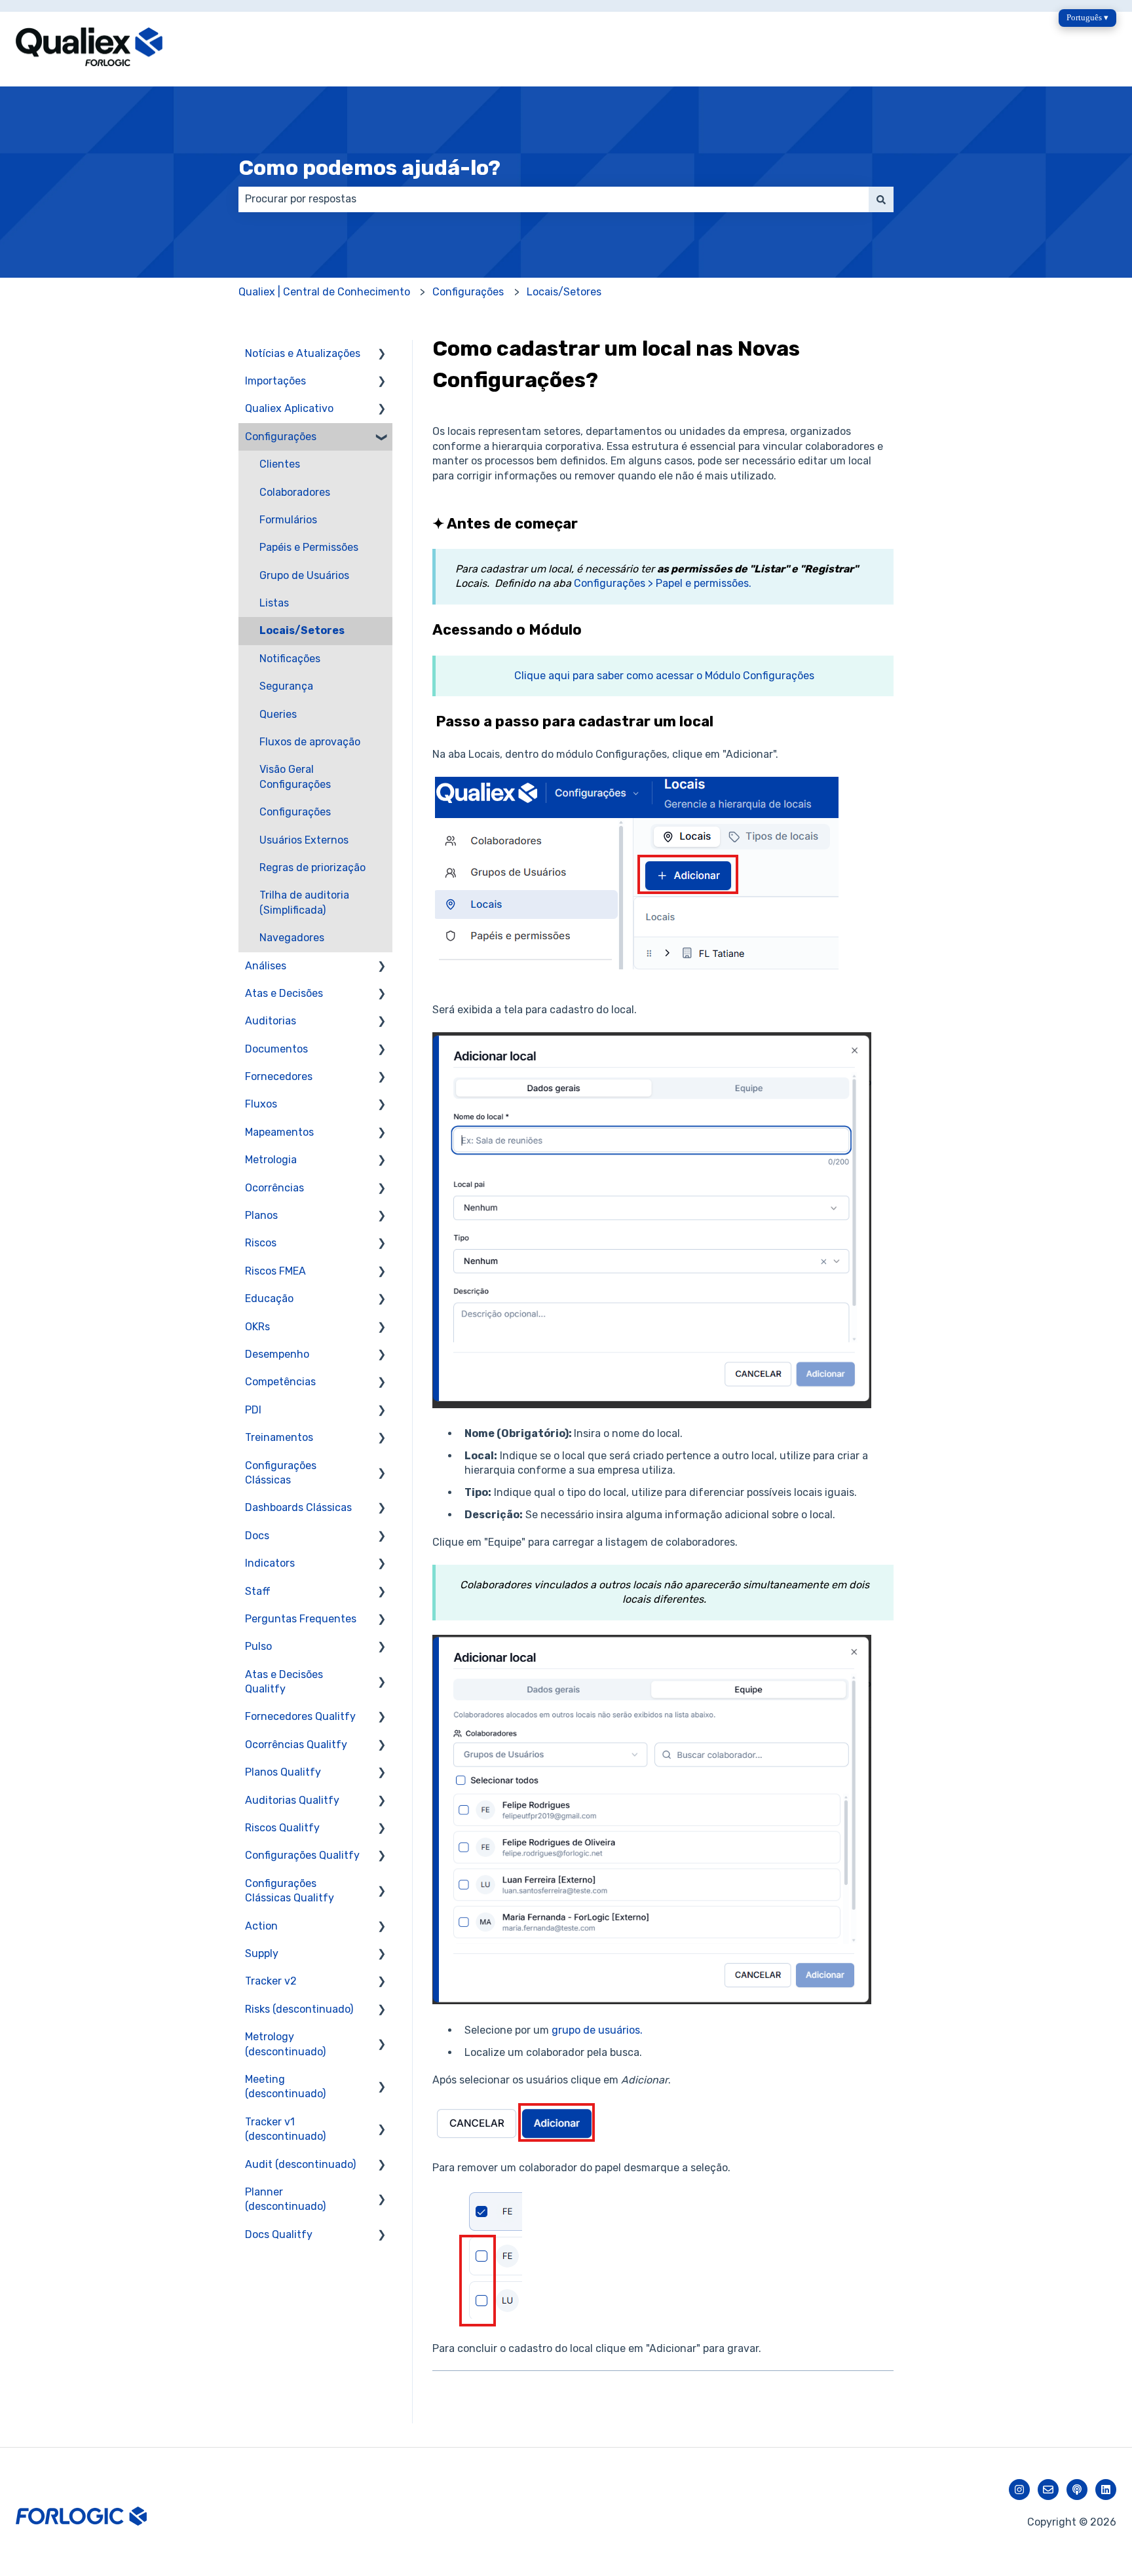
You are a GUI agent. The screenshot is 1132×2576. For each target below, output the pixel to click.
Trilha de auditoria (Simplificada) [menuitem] (304, 902)
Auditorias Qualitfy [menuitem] (292, 1800)
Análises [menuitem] (266, 966)
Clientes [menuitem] (280, 464)
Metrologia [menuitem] (271, 1160)
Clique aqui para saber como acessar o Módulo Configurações (664, 676)
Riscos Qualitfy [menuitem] (282, 1828)
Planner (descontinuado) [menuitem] (285, 2199)
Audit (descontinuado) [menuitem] (300, 2164)
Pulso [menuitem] (258, 1646)
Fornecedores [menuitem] (279, 1076)
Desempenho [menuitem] (277, 1354)
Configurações (468, 292)
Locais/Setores (564, 292)
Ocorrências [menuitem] (274, 1188)
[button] (382, 355)
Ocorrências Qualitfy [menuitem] (296, 1745)
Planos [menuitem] (261, 1215)
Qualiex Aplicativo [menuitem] (289, 408)
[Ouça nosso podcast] (1077, 2490)
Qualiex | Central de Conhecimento (324, 292)
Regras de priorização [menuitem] (312, 868)
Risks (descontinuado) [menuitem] (299, 2009)
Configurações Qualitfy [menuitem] (302, 1855)
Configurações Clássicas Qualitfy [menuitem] (290, 1891)
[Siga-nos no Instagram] (1019, 2490)
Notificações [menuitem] (290, 659)
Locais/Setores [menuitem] (302, 630)
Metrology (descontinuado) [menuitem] (285, 2044)
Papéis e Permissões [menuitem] (309, 547)
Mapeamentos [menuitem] (279, 1132)
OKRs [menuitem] (257, 1327)
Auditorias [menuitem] (271, 1021)
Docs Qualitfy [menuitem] (279, 2234)
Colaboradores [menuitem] (295, 492)
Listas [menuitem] (274, 603)
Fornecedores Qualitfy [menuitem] (300, 1716)
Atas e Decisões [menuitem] (284, 993)
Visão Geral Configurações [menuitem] (295, 776)
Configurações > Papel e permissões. (663, 583)
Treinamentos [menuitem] (279, 1437)
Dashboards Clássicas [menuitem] (298, 1507)
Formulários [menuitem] (288, 520)
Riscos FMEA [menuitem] (275, 1271)
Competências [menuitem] (280, 1382)
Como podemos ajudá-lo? (369, 168)
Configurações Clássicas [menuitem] (281, 1473)
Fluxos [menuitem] (261, 1104)
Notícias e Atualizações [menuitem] (303, 353)
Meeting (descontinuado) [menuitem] (285, 2086)
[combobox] (554, 199)
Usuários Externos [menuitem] (304, 840)
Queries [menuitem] (278, 714)
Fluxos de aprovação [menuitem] (310, 742)
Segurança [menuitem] (286, 686)
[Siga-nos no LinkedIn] (1106, 2490)
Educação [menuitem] (269, 1298)
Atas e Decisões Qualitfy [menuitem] (284, 1682)
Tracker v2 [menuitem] (271, 1981)
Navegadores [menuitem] (292, 938)
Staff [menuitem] (258, 1591)
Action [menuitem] (261, 1926)
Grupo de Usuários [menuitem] (304, 575)
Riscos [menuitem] (261, 1243)
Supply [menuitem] (262, 1953)
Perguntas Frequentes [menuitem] (301, 1619)
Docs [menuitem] (257, 1536)
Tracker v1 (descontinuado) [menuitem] (285, 2129)
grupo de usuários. (597, 2030)
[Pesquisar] (881, 199)
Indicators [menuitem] (270, 1563)
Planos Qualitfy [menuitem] (283, 1772)
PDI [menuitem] (253, 1410)
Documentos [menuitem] (276, 1049)
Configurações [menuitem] (281, 437)
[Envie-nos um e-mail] (1048, 2490)
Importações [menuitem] (275, 381)
